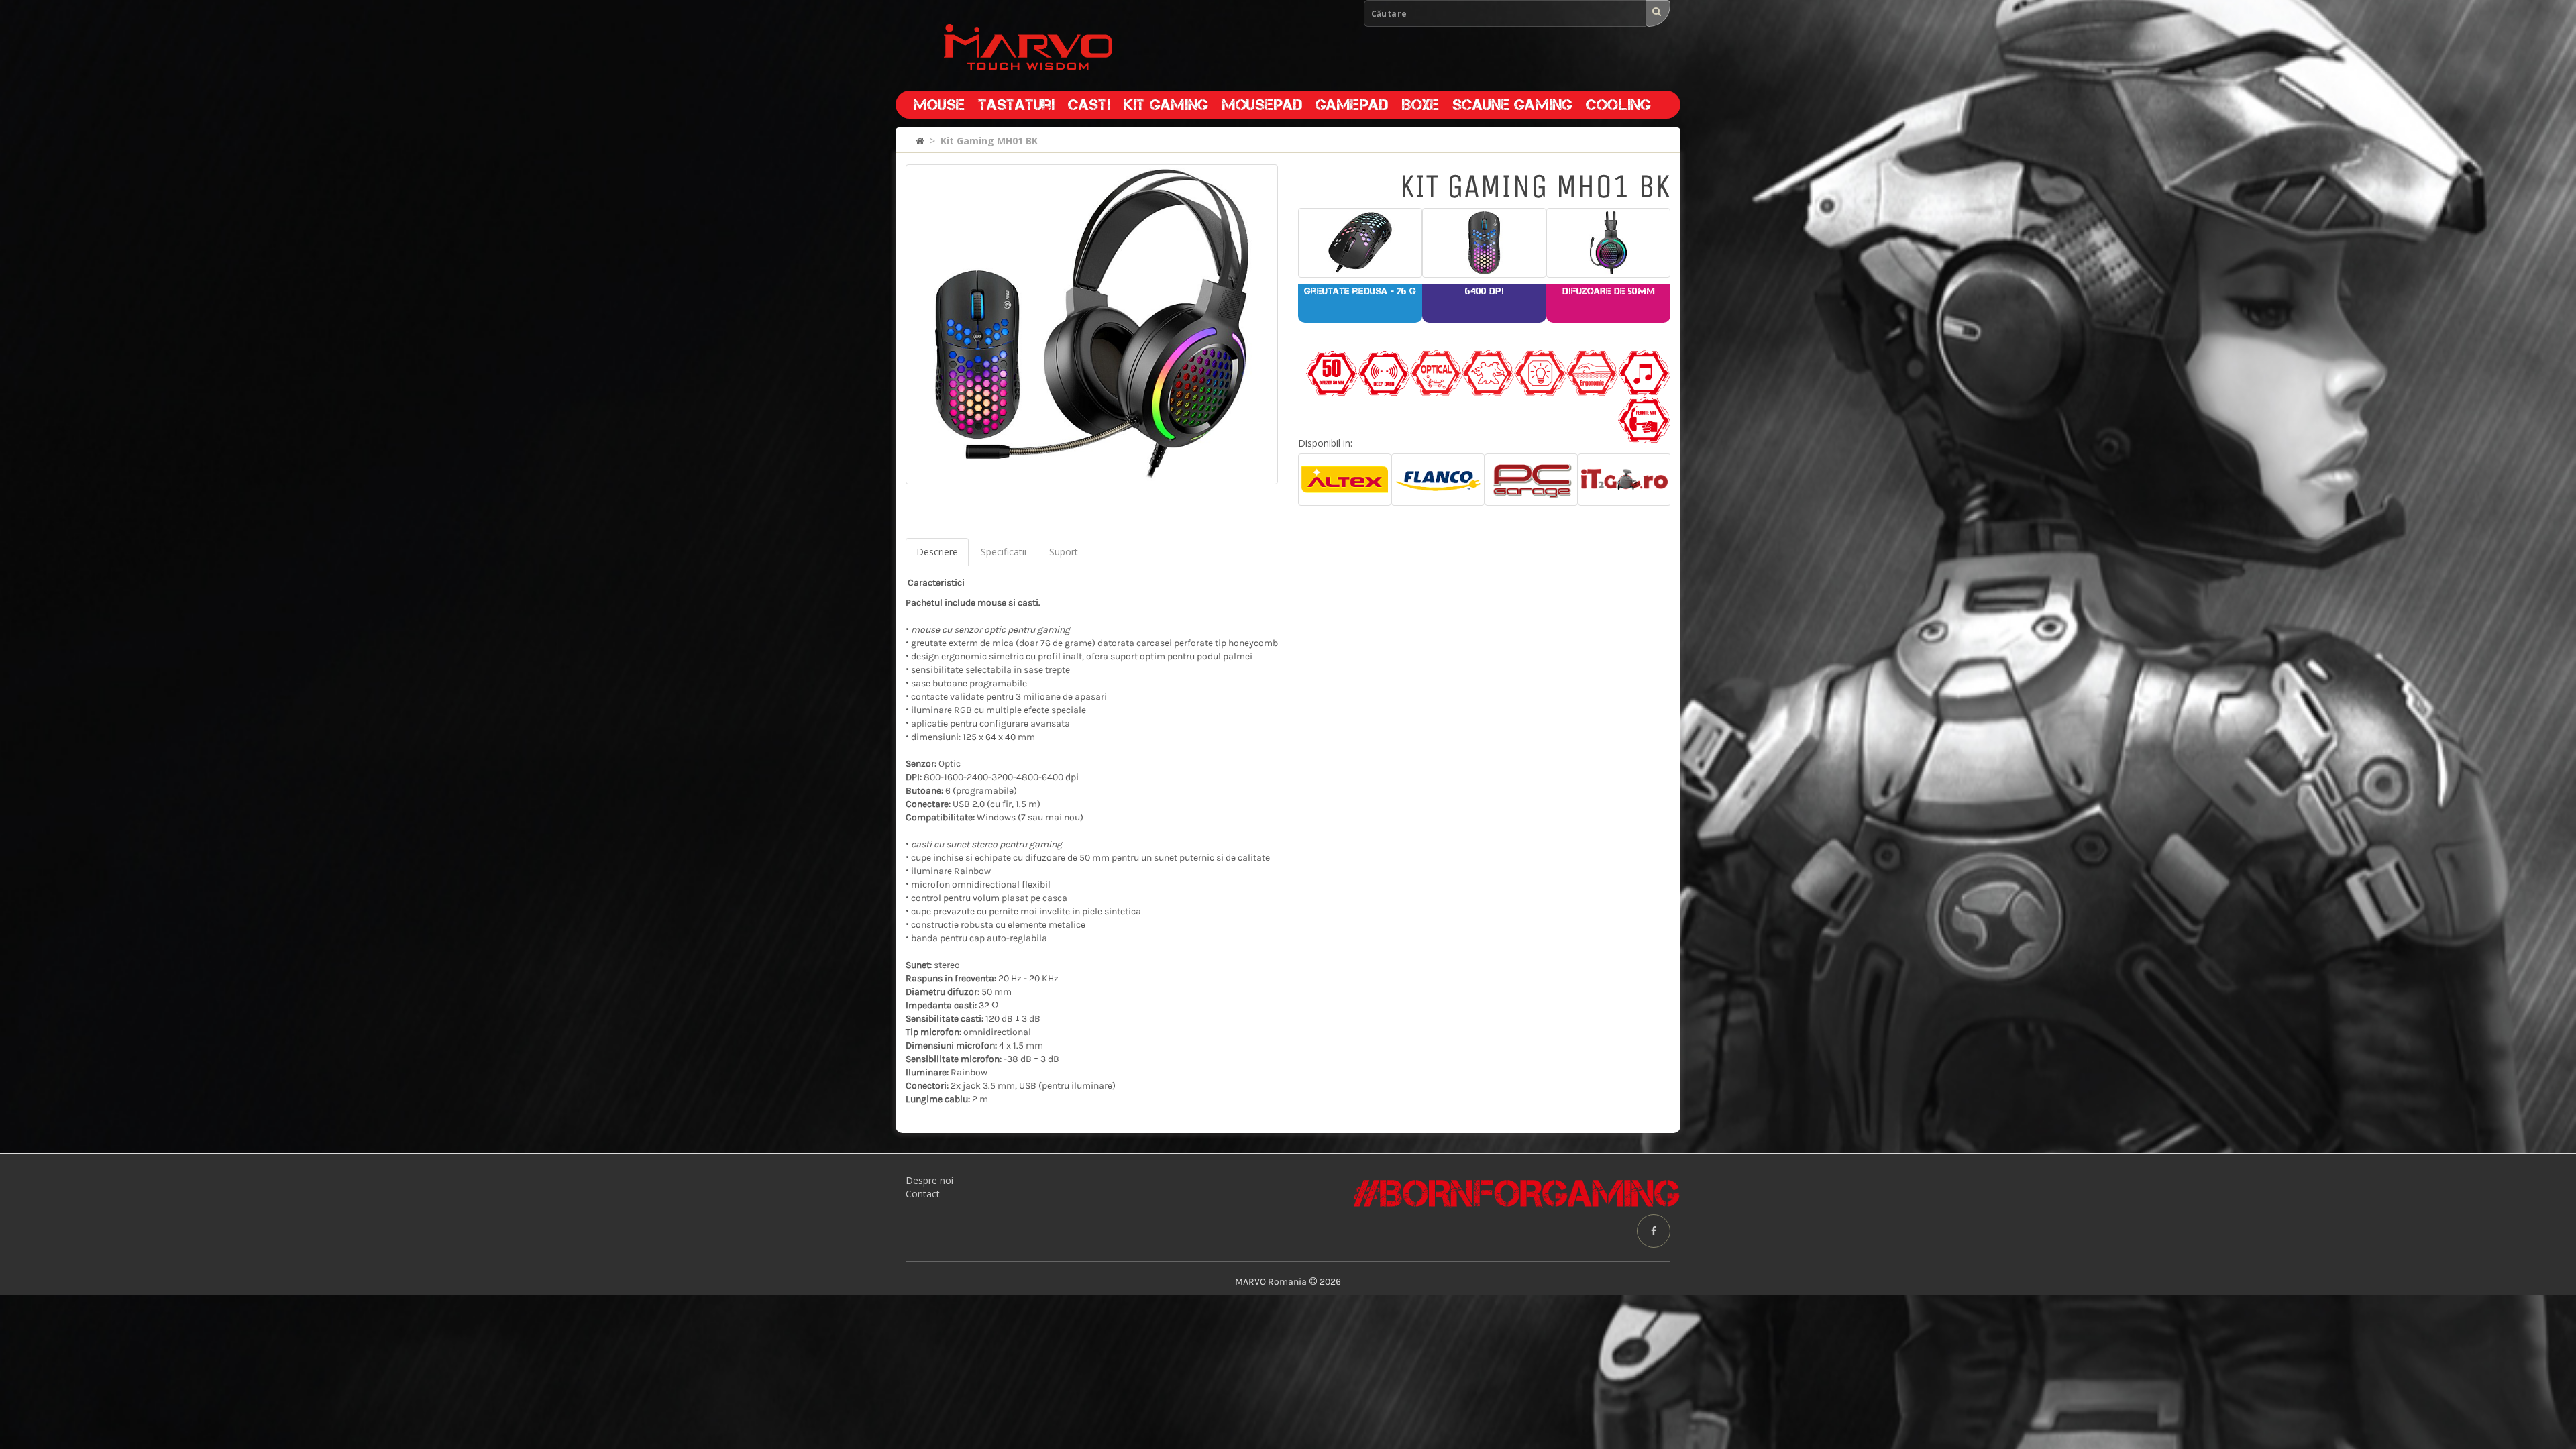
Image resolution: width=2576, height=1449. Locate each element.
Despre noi (929, 1180)
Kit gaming (1166, 105)
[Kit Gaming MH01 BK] (1092, 324)
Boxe (1420, 105)
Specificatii (1004, 552)
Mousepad (1262, 105)
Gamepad (1352, 105)
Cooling (1618, 105)
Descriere (937, 552)
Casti (1089, 105)
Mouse (939, 105)
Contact (923, 1194)
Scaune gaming (1512, 105)
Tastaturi (1016, 105)
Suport (1064, 552)
